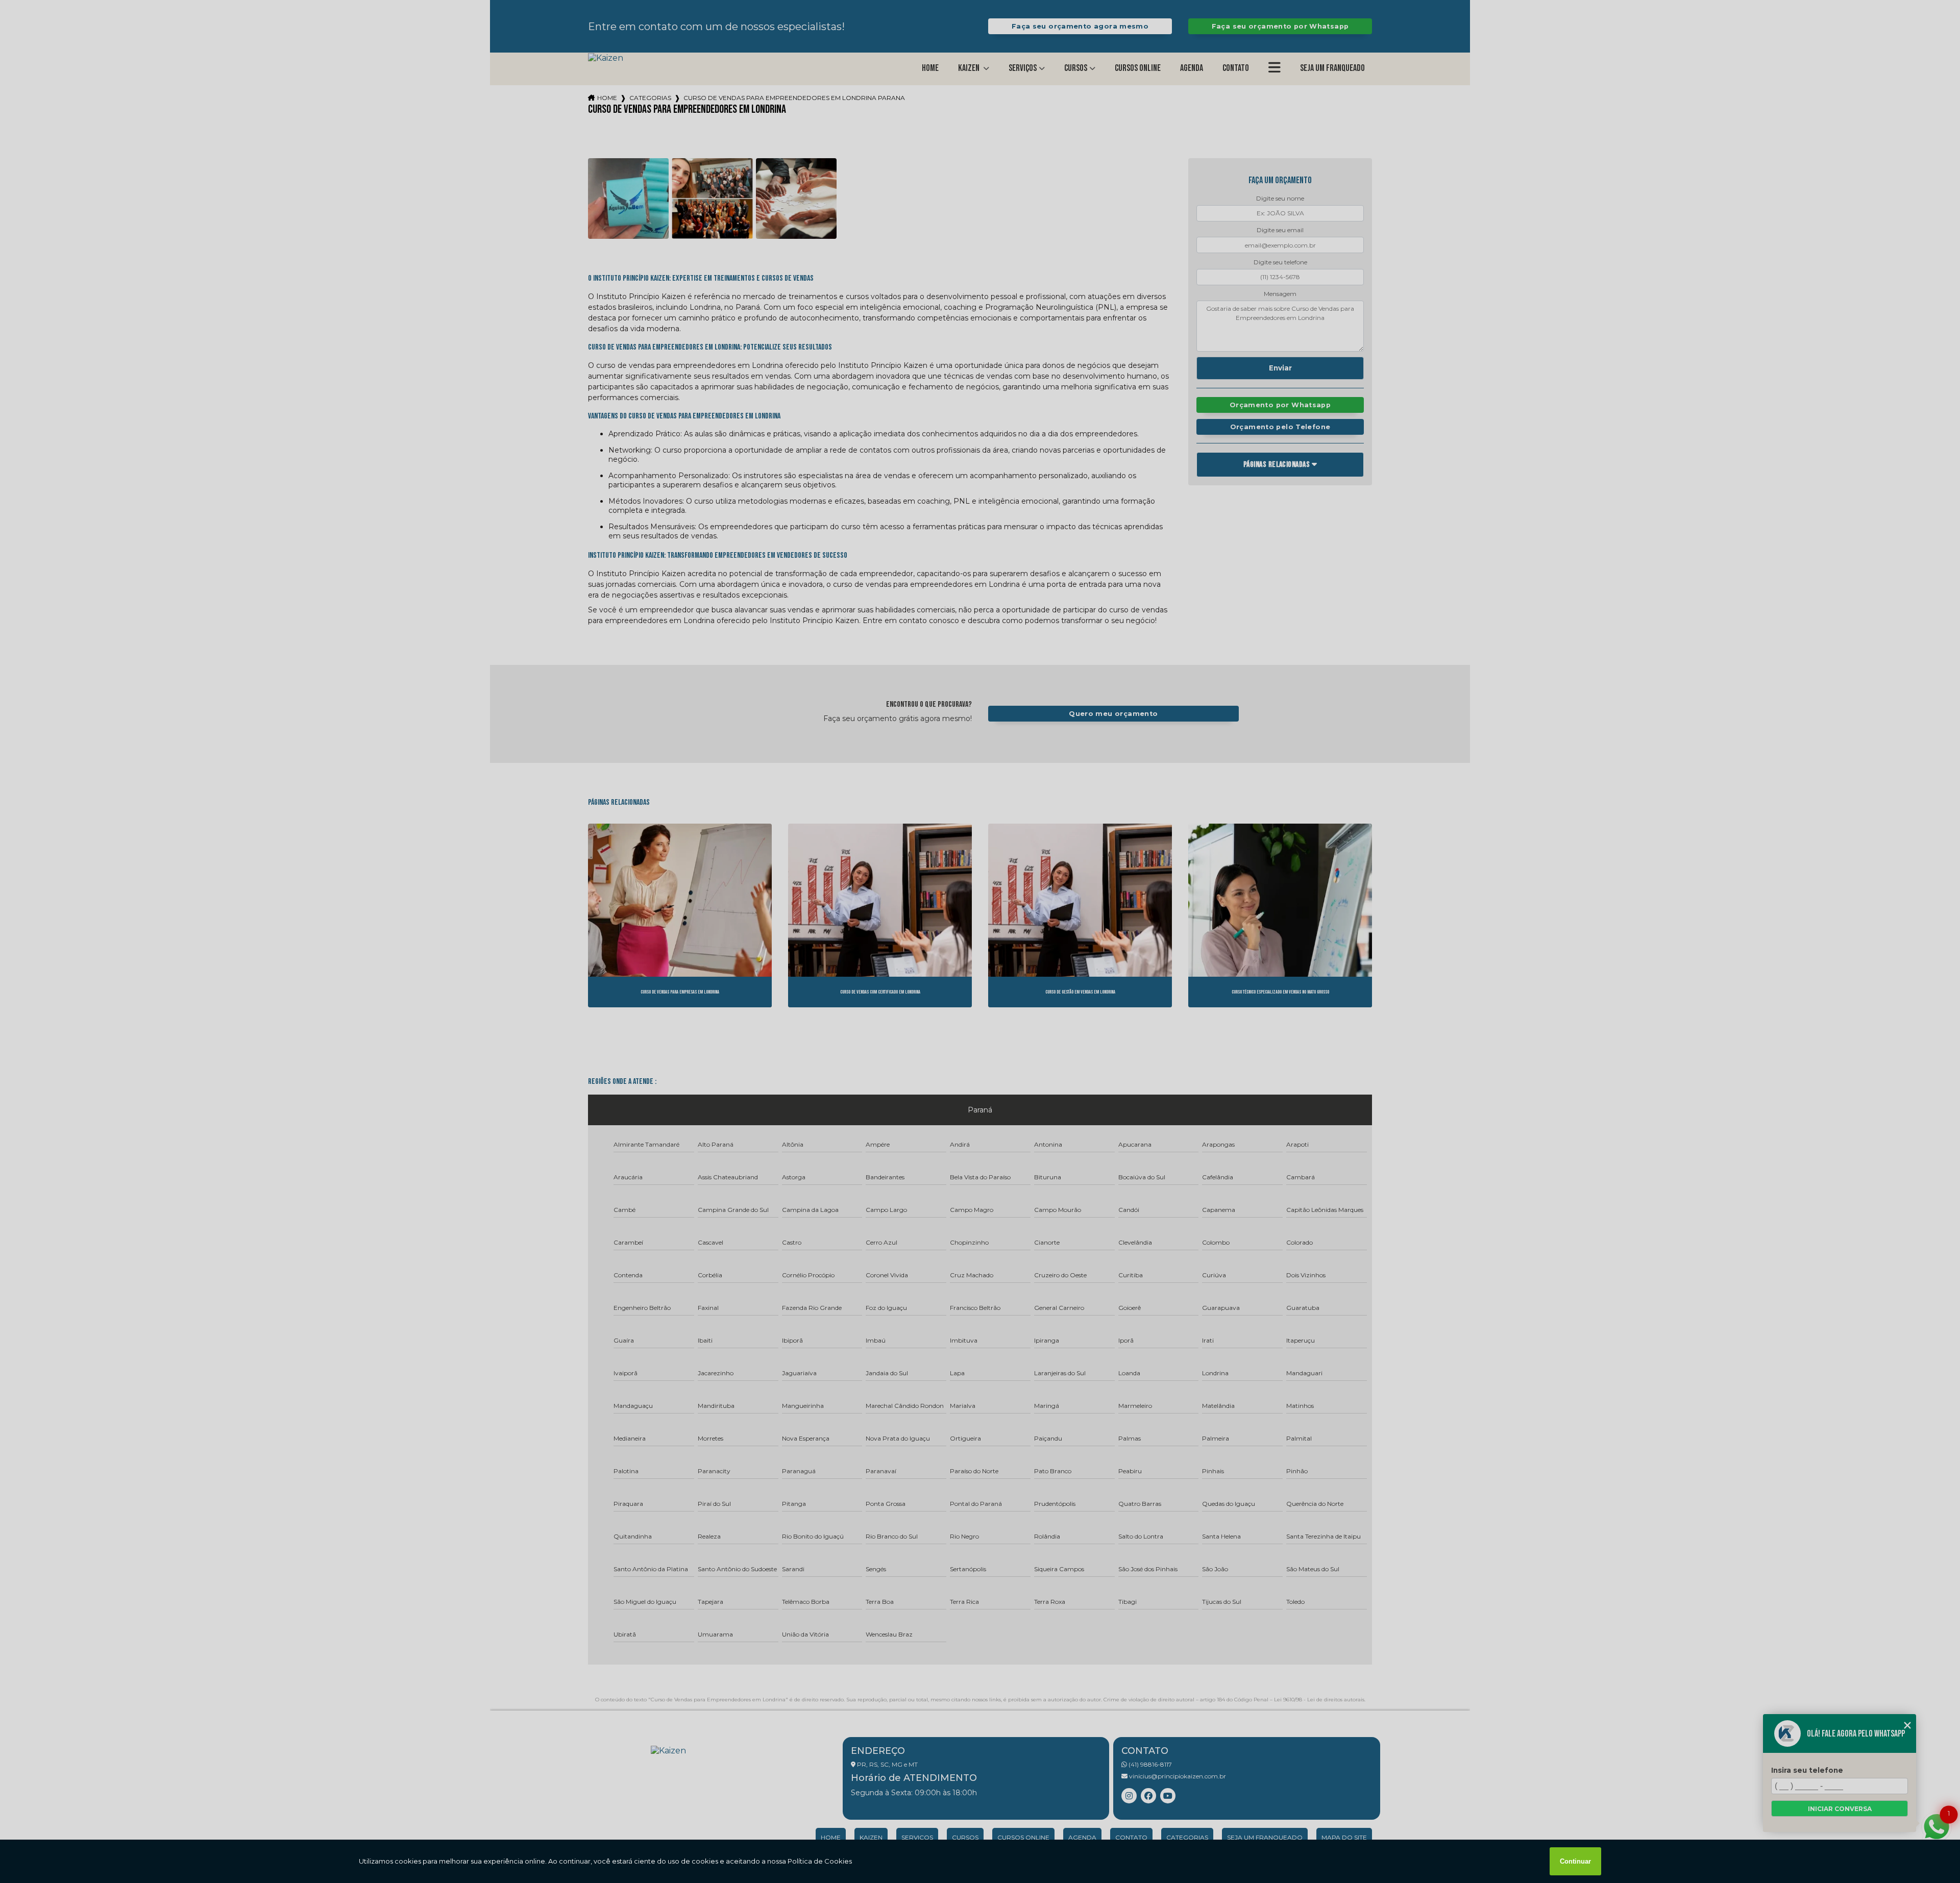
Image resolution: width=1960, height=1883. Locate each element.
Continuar (1575, 1861)
